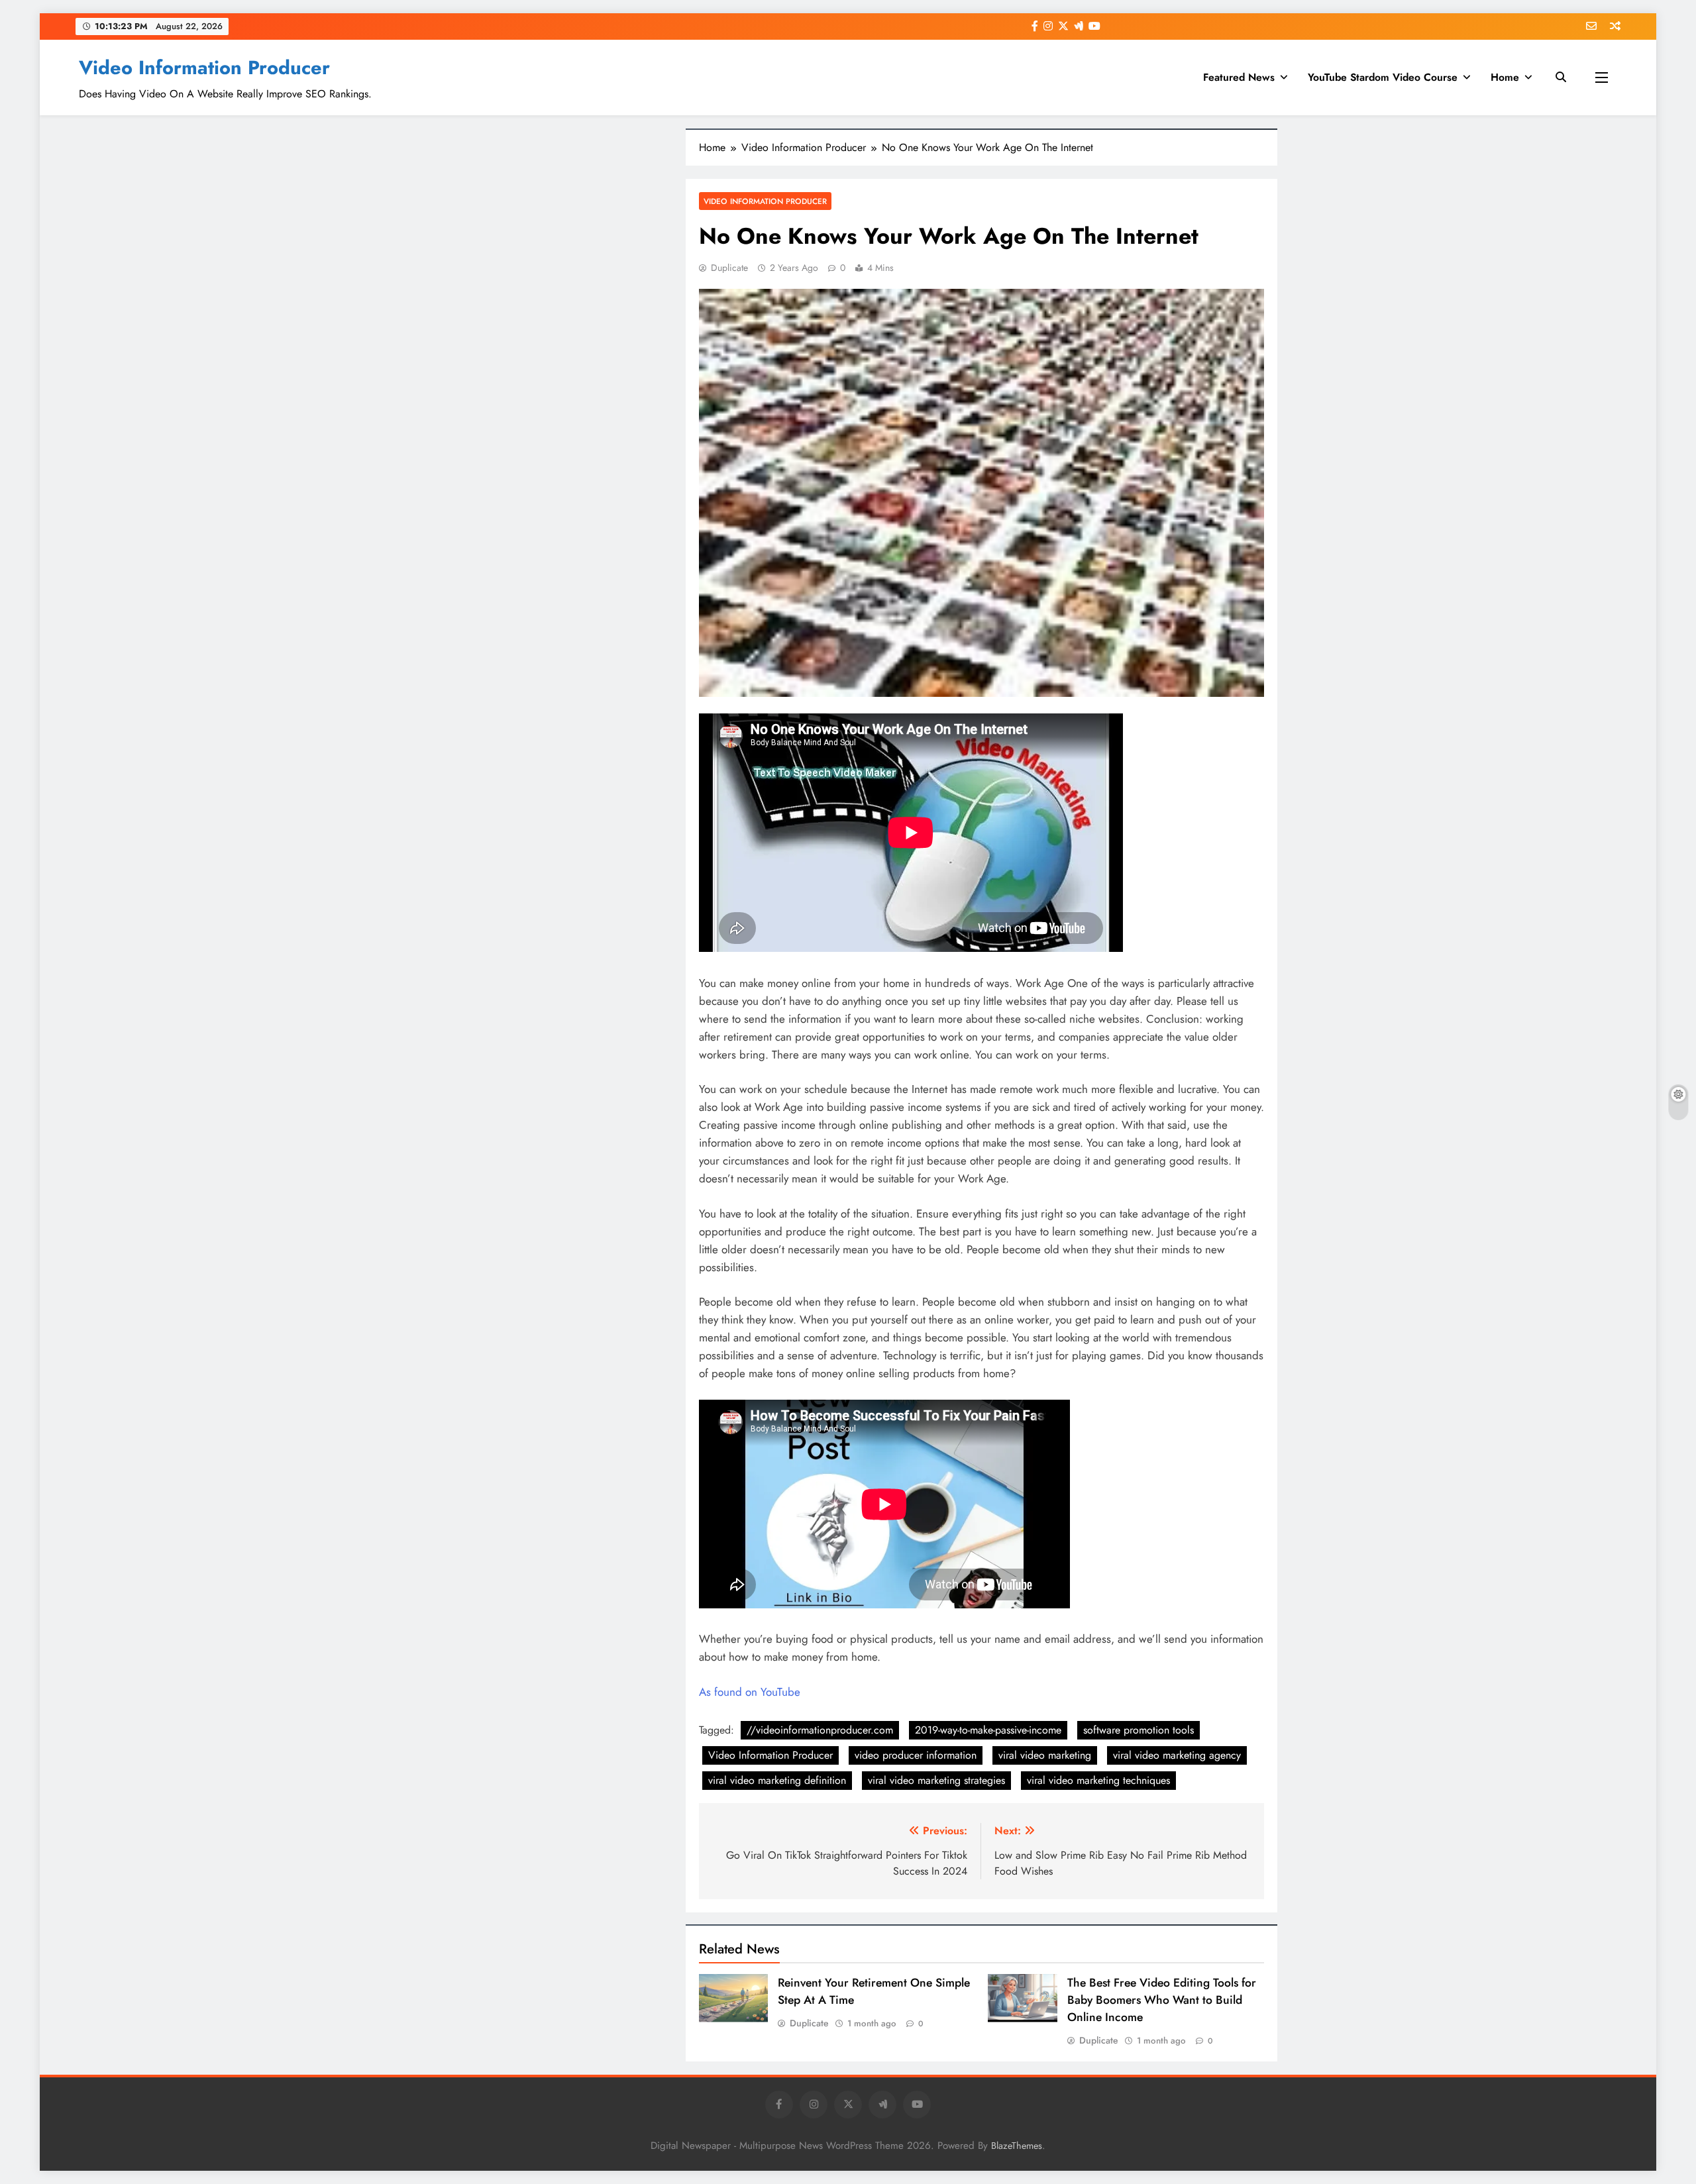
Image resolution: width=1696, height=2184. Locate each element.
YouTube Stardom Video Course (1383, 77)
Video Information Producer (204, 68)
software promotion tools (1139, 1730)
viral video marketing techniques (1098, 1780)
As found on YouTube (750, 1692)
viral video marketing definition (777, 1780)
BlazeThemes (1017, 2146)
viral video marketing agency (1177, 1755)
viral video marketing (1045, 1755)
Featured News (1239, 77)
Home (1505, 77)
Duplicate (729, 268)
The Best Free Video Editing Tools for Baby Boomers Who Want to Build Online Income (1162, 2000)
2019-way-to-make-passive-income (988, 1730)
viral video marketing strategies (936, 1780)
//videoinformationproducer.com (820, 1730)
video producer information (916, 1755)
